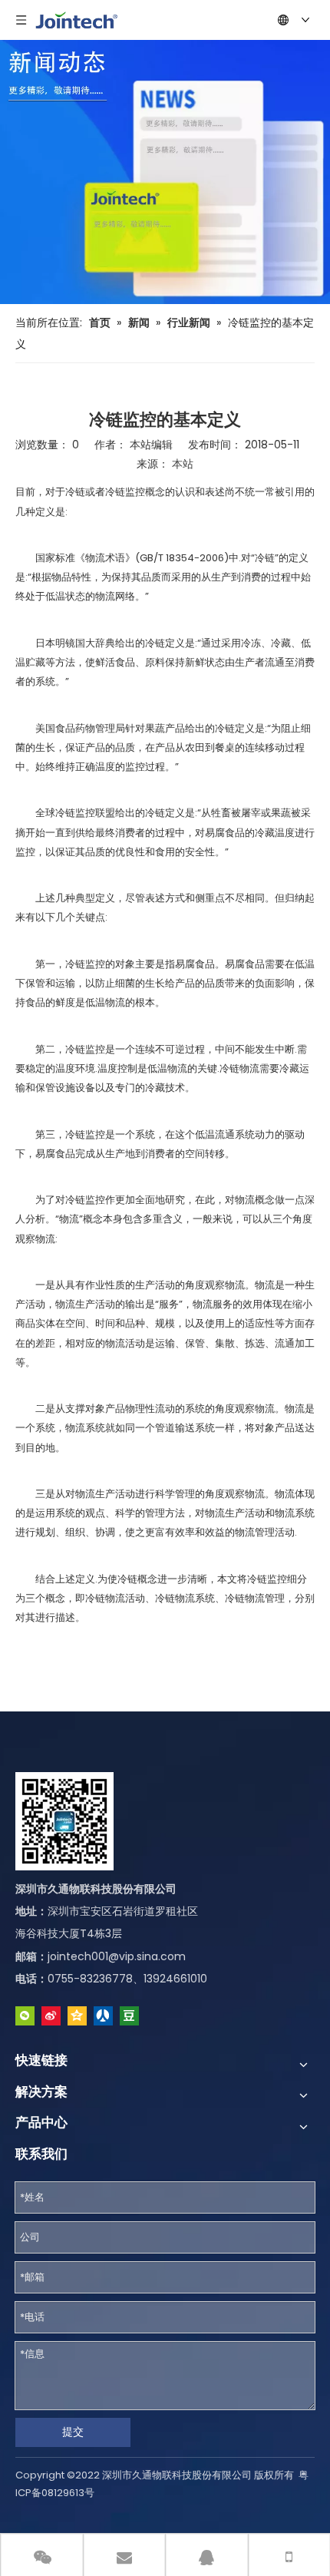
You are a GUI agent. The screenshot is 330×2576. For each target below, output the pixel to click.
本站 (183, 464)
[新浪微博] (51, 2016)
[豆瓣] (129, 2016)
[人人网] (103, 2016)
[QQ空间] (77, 2016)
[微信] (25, 2016)
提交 (73, 2432)
